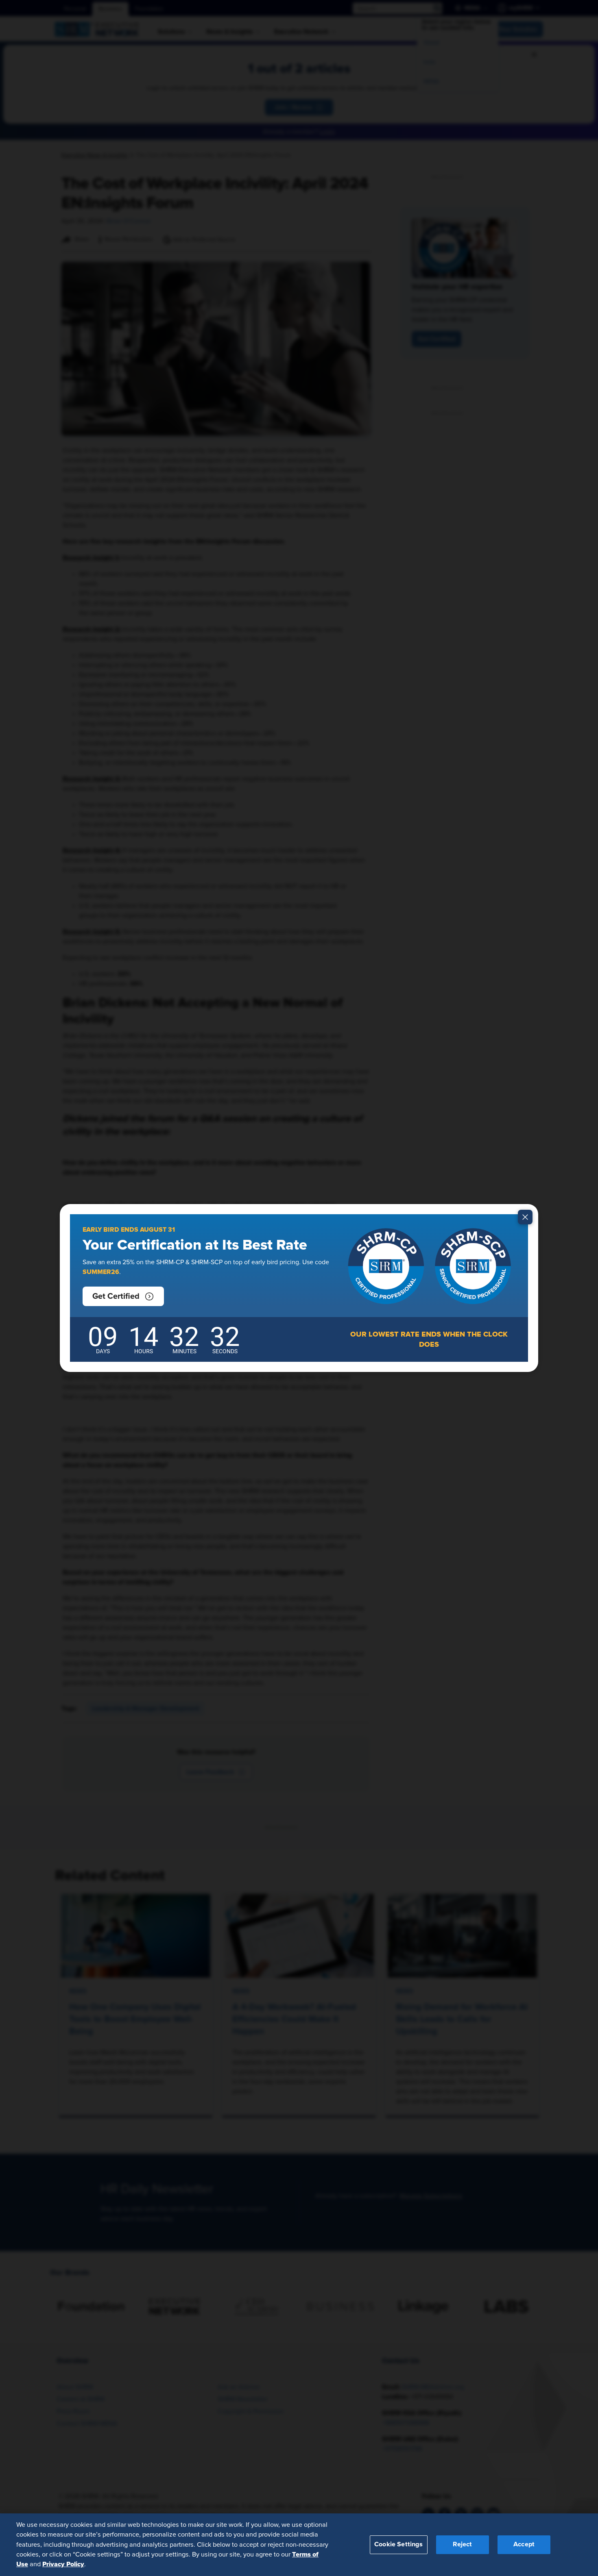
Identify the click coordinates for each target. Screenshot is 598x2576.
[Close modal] (525, 1217)
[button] (123, 1296)
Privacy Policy (63, 2564)
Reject (462, 2544)
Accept (524, 2544)
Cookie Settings (398, 2544)
